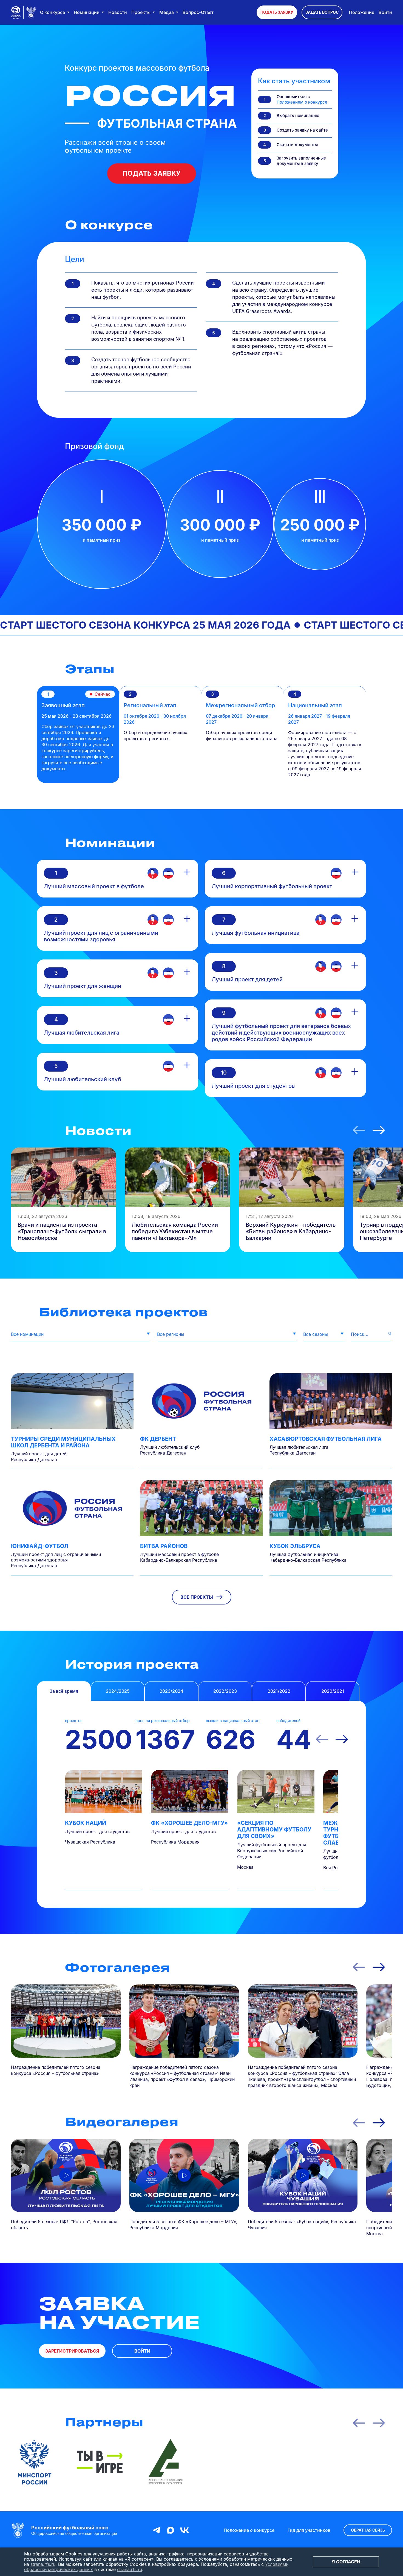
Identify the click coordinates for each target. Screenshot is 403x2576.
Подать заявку (277, 12)
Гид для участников (309, 2530)
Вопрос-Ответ (198, 12)
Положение (362, 12)
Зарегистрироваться (72, 2351)
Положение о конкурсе (249, 2530)
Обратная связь (368, 2530)
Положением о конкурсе (302, 102)
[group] (64, 1200)
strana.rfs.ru (43, 2564)
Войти (385, 12)
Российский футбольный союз (70, 2528)
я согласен (346, 2562)
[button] (359, 1130)
